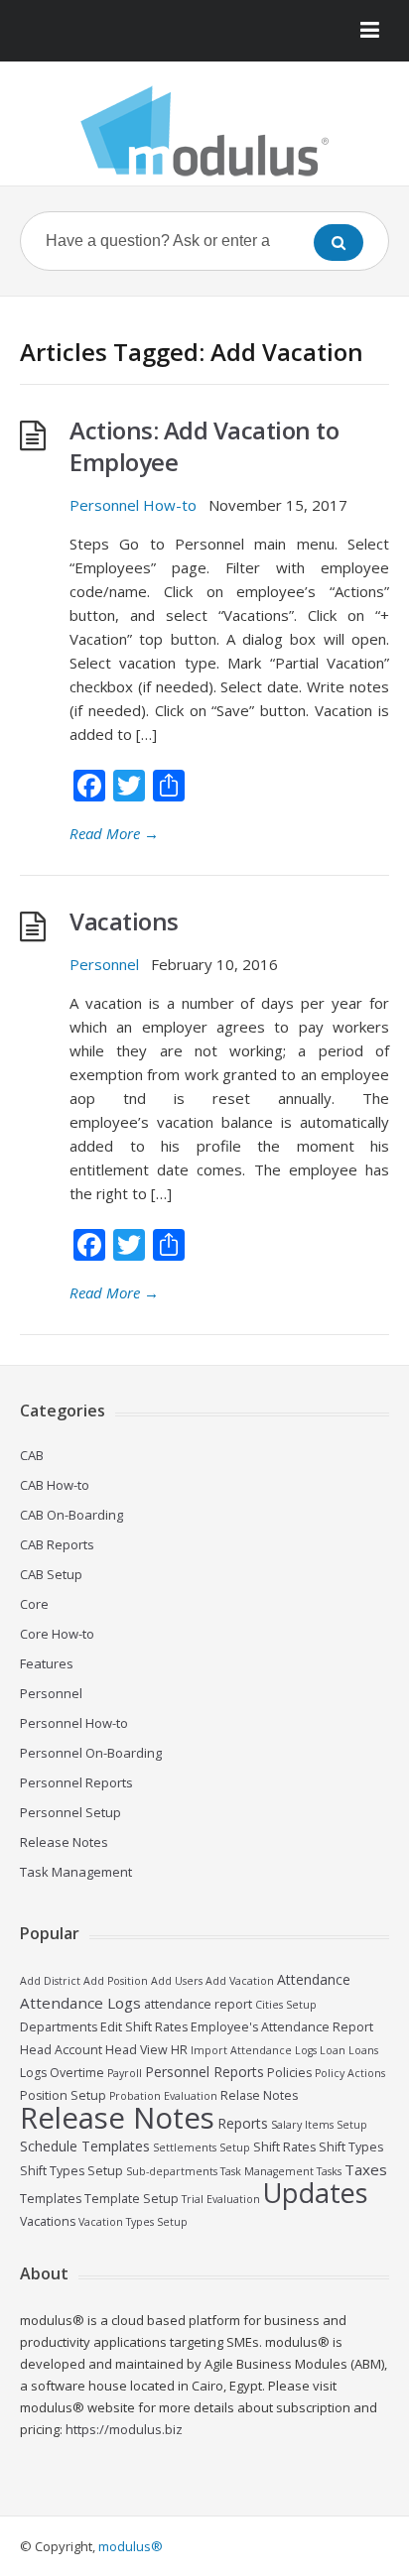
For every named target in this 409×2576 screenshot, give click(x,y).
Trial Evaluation (221, 2199)
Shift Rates (284, 2147)
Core (34, 1604)
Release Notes (64, 1842)
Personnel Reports (76, 1782)
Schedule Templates (85, 2146)
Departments (59, 2027)
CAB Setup (51, 1574)
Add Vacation (240, 1981)
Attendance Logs (80, 2003)
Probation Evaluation (163, 2096)
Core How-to (57, 1634)
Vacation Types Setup (133, 2222)
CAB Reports (57, 1544)
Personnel (104, 964)
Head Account (61, 2050)
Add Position (116, 1981)
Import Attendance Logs (254, 2050)
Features (47, 1663)
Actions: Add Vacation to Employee (204, 446)
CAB (32, 1455)
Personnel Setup (70, 1812)
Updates (315, 2193)
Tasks (329, 2171)
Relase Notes (259, 2095)
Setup (235, 2147)
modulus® (131, 2546)
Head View (136, 2050)
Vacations (124, 921)
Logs (33, 2073)
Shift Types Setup (71, 2171)
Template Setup (132, 2199)
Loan (333, 2050)
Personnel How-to (133, 505)
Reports (243, 2123)
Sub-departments (172, 2171)
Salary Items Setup (319, 2125)
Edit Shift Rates (144, 2027)
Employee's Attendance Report (282, 2027)
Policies (289, 2073)
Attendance (314, 1979)
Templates (51, 2199)
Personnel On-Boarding (91, 1753)
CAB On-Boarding (71, 1515)
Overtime (77, 2073)
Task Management (76, 1872)
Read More (114, 833)
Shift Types (351, 2147)
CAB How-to (55, 1485)
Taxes (366, 2169)
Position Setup (63, 2095)
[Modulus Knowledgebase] (204, 131)
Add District (50, 1981)
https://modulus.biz (124, 2429)
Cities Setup (286, 2005)
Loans (363, 2050)
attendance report (198, 2004)
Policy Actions (350, 2073)
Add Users (177, 1981)
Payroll (125, 2073)
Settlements (185, 2147)
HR (179, 2050)
